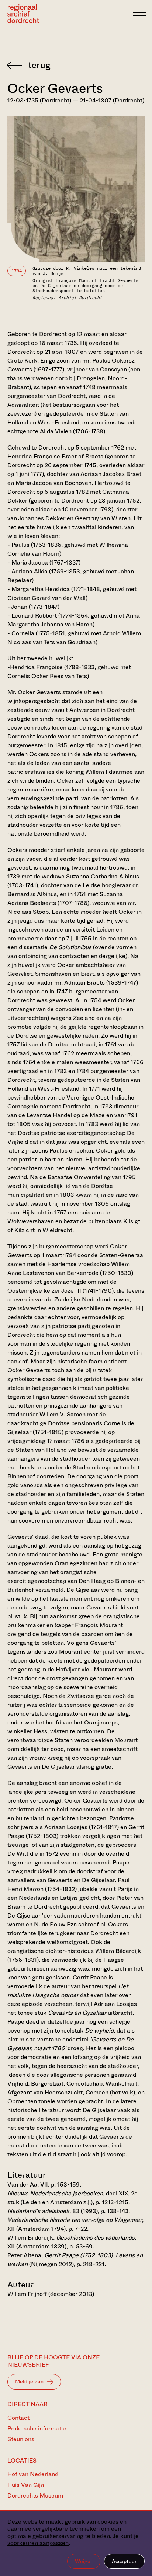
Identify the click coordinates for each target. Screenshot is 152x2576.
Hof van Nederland (33, 2474)
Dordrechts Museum (35, 2495)
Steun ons (21, 2439)
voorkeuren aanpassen (38, 2543)
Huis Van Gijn (26, 2485)
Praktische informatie (37, 2428)
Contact (18, 2418)
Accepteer (124, 2561)
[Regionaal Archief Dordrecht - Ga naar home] (68, 14)
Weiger (84, 2561)
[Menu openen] (139, 14)
